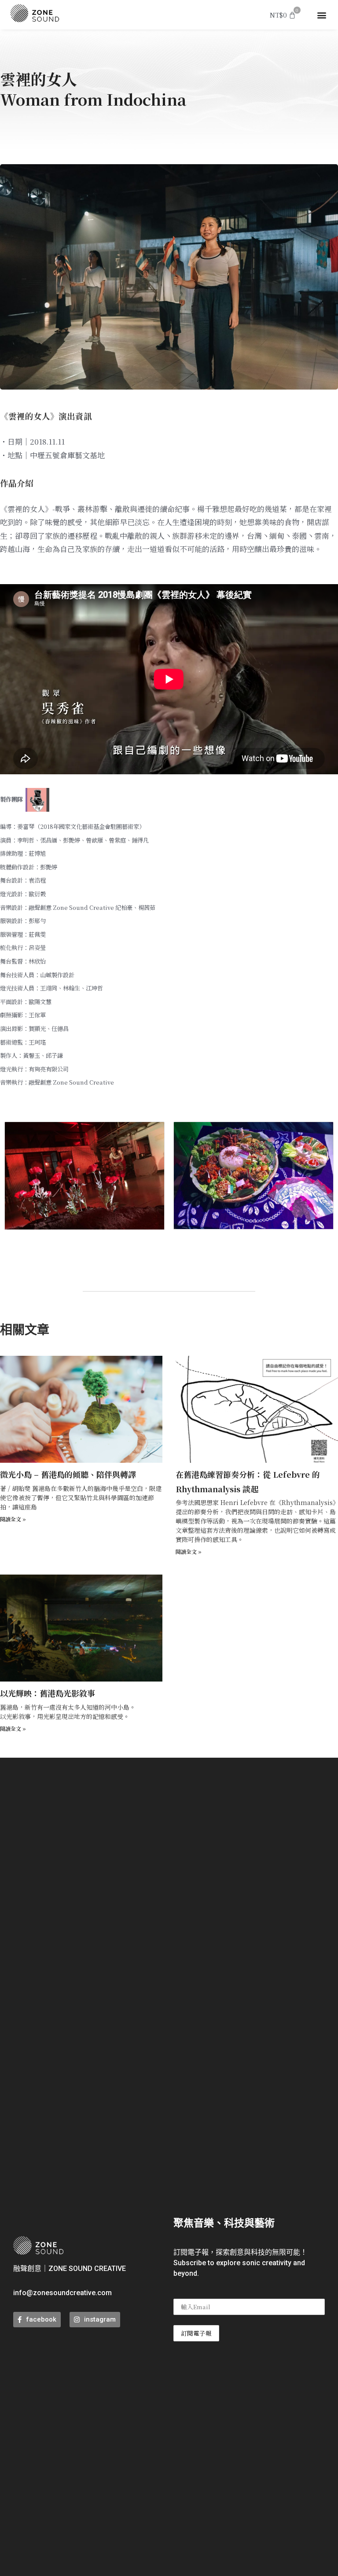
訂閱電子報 (196, 2333)
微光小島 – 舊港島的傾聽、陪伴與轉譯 (68, 1474)
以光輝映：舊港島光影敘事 (48, 1693)
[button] (322, 15)
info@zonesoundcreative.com (62, 2293)
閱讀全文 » (13, 1519)
